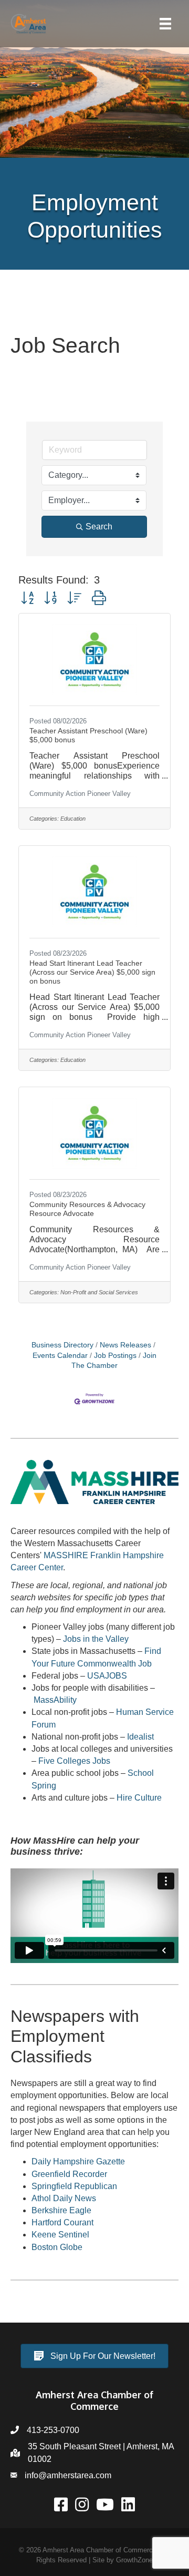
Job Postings (115, 1356)
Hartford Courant (62, 2222)
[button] (27, 598)
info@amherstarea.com (68, 2475)
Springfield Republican (74, 2186)
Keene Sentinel (60, 2235)
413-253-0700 (53, 2430)
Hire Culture (139, 1798)
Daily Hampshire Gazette (78, 2161)
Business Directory (62, 1345)
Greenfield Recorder (69, 2174)
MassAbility (55, 1700)
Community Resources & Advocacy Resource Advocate (87, 1209)
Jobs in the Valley (96, 1639)
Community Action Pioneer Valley (80, 794)
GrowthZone (134, 2560)
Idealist (140, 1737)
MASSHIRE (66, 1555)
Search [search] (99, 527)
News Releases (125, 1345)
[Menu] (165, 24)
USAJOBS (107, 1676)
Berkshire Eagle (61, 2210)
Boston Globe (57, 2247)
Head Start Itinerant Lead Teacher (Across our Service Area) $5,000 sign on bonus (92, 972)
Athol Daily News (64, 2198)
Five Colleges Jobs (74, 1761)
